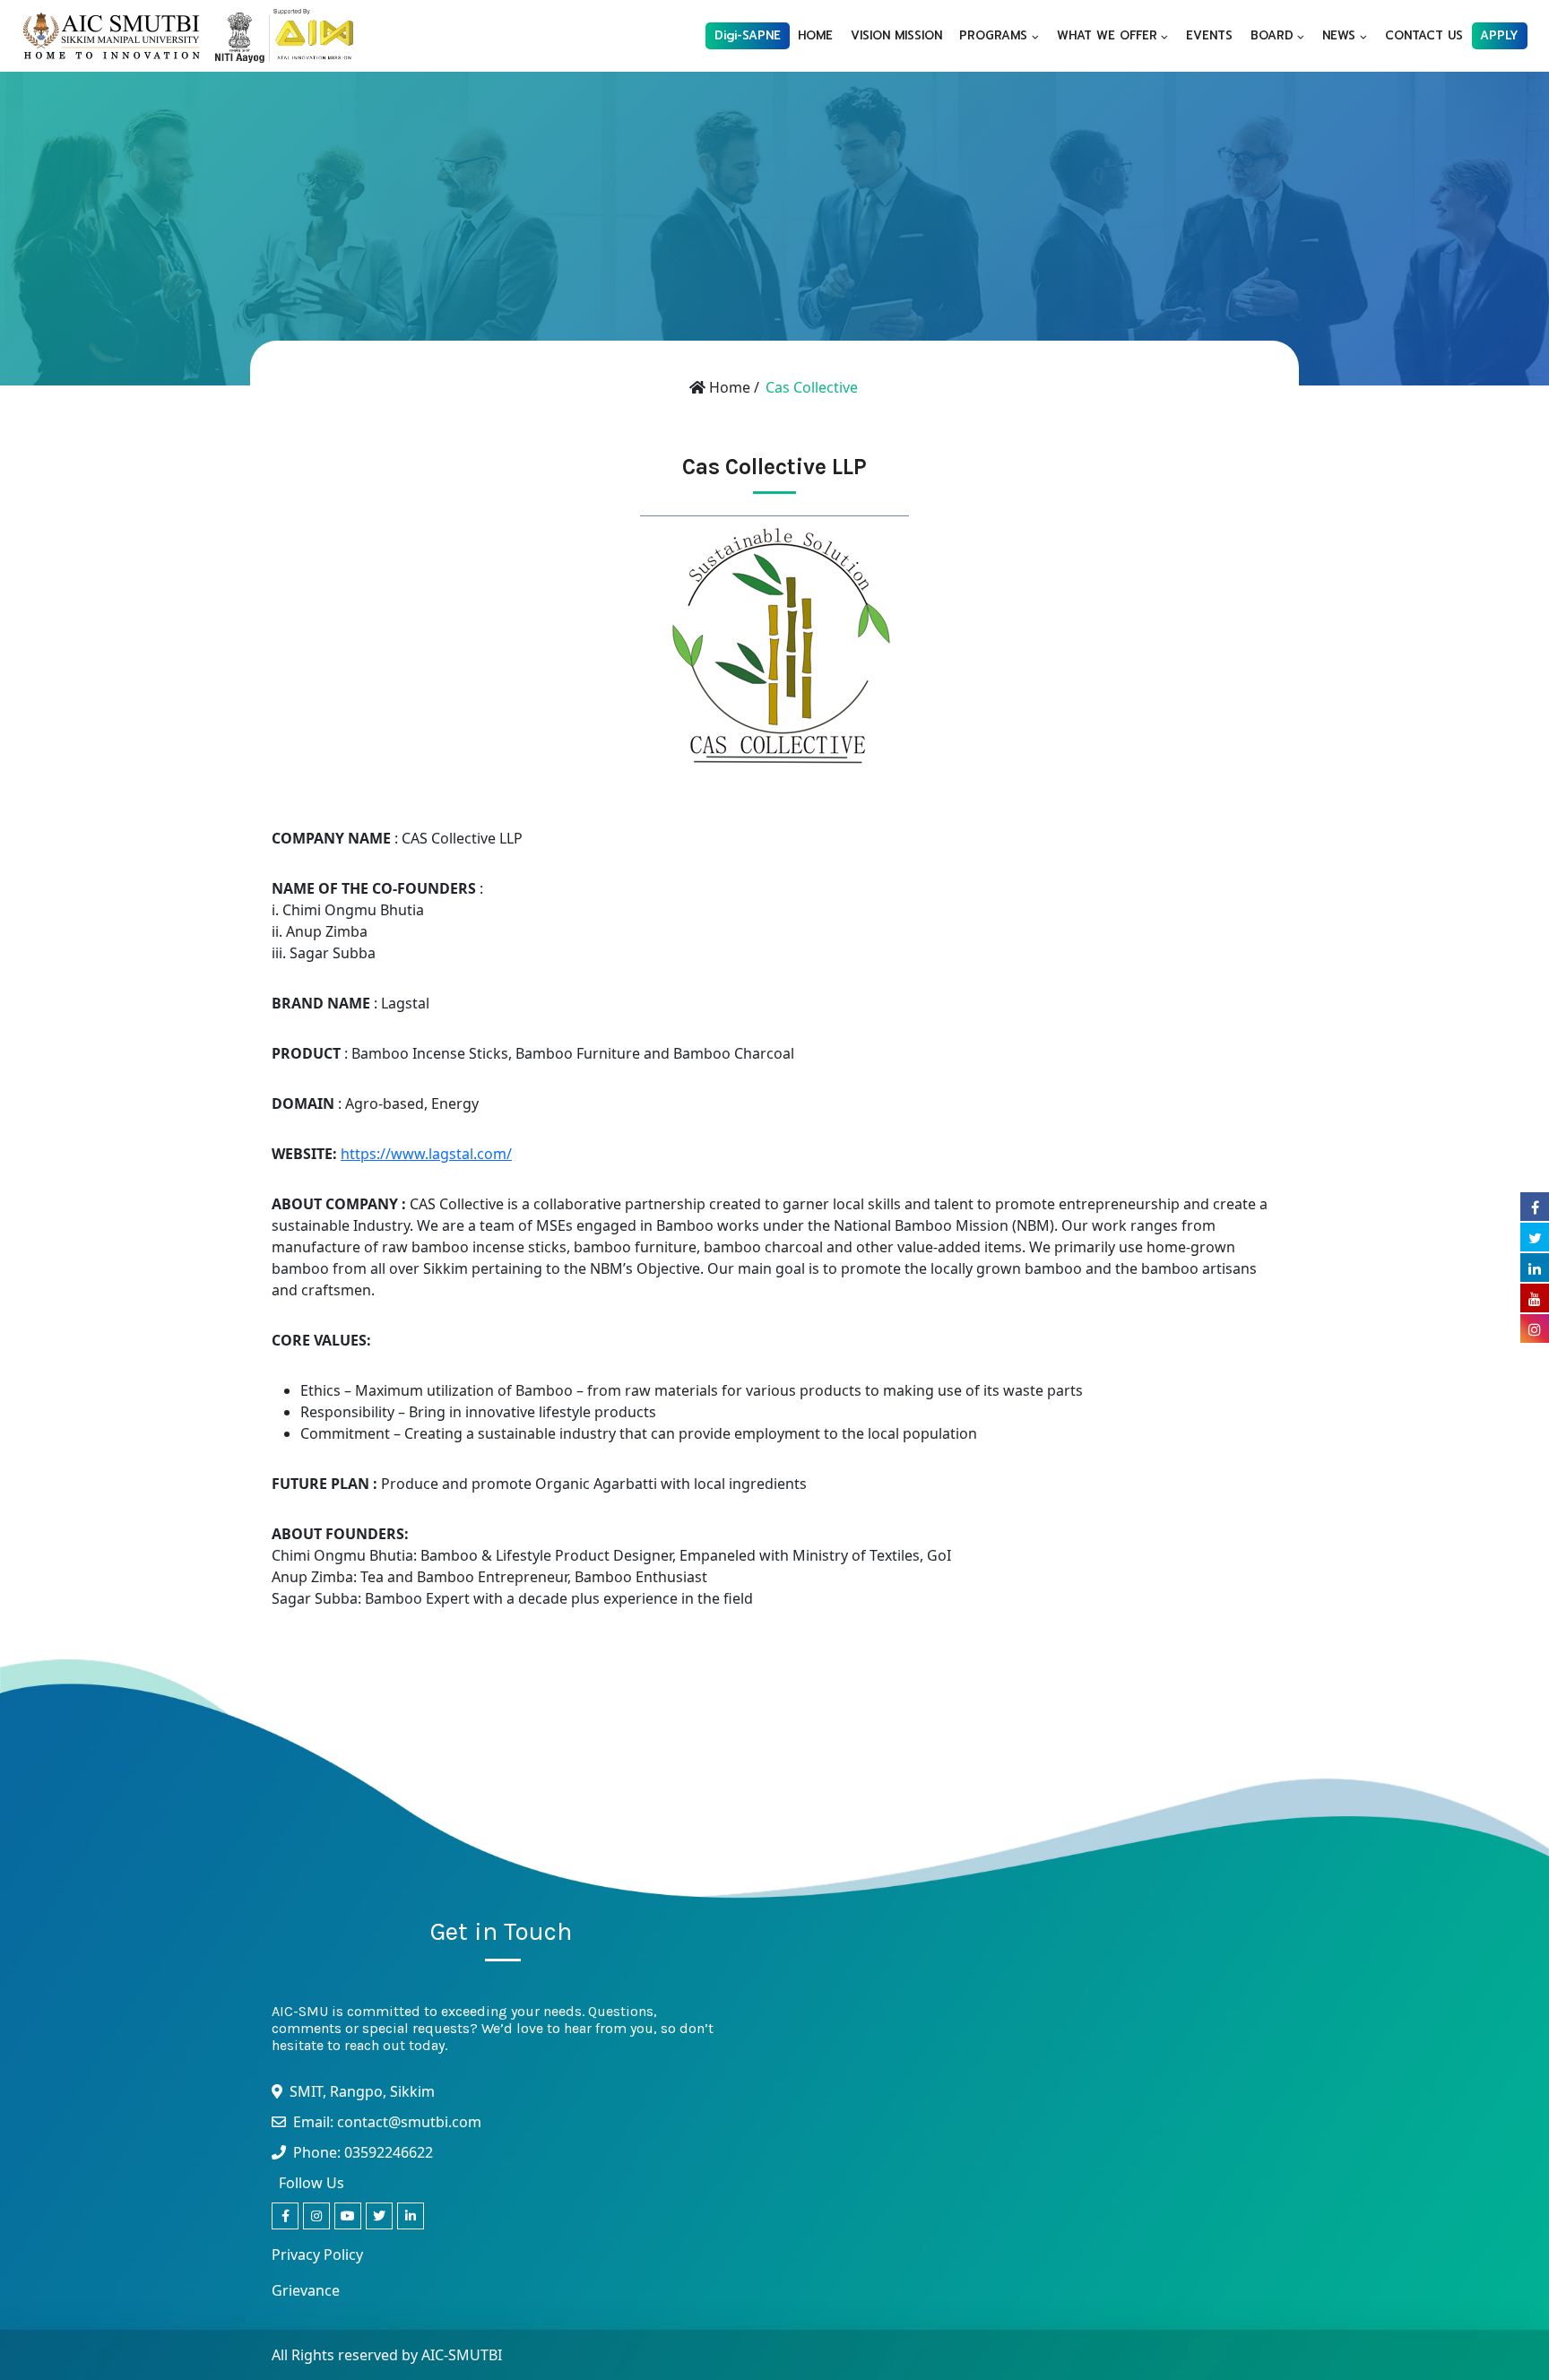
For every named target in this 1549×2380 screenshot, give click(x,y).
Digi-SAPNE (748, 35)
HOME (815, 35)
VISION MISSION (896, 35)
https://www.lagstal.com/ (426, 1154)
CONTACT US (1424, 35)
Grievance (306, 2290)
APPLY (1499, 35)
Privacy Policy (317, 2255)
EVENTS (1209, 35)
